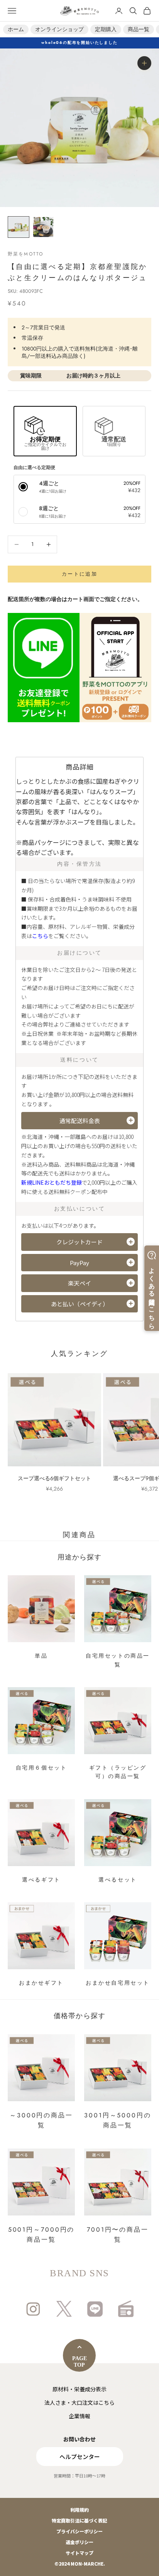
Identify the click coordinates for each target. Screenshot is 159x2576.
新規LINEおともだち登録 (52, 1182)
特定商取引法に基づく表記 (79, 2520)
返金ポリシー (79, 2542)
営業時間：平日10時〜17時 (79, 2476)
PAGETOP (79, 2362)
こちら (40, 936)
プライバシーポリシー (79, 2531)
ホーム (16, 29)
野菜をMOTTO (25, 254)
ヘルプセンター (80, 2457)
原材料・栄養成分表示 (79, 2389)
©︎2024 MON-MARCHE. (80, 2563)
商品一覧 (139, 29)
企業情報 (79, 2416)
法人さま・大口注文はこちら (79, 2402)
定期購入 (106, 29)
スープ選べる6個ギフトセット (54, 1478)
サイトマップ (79, 2553)
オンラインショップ (59, 29)
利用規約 (79, 2510)
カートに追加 (79, 574)
